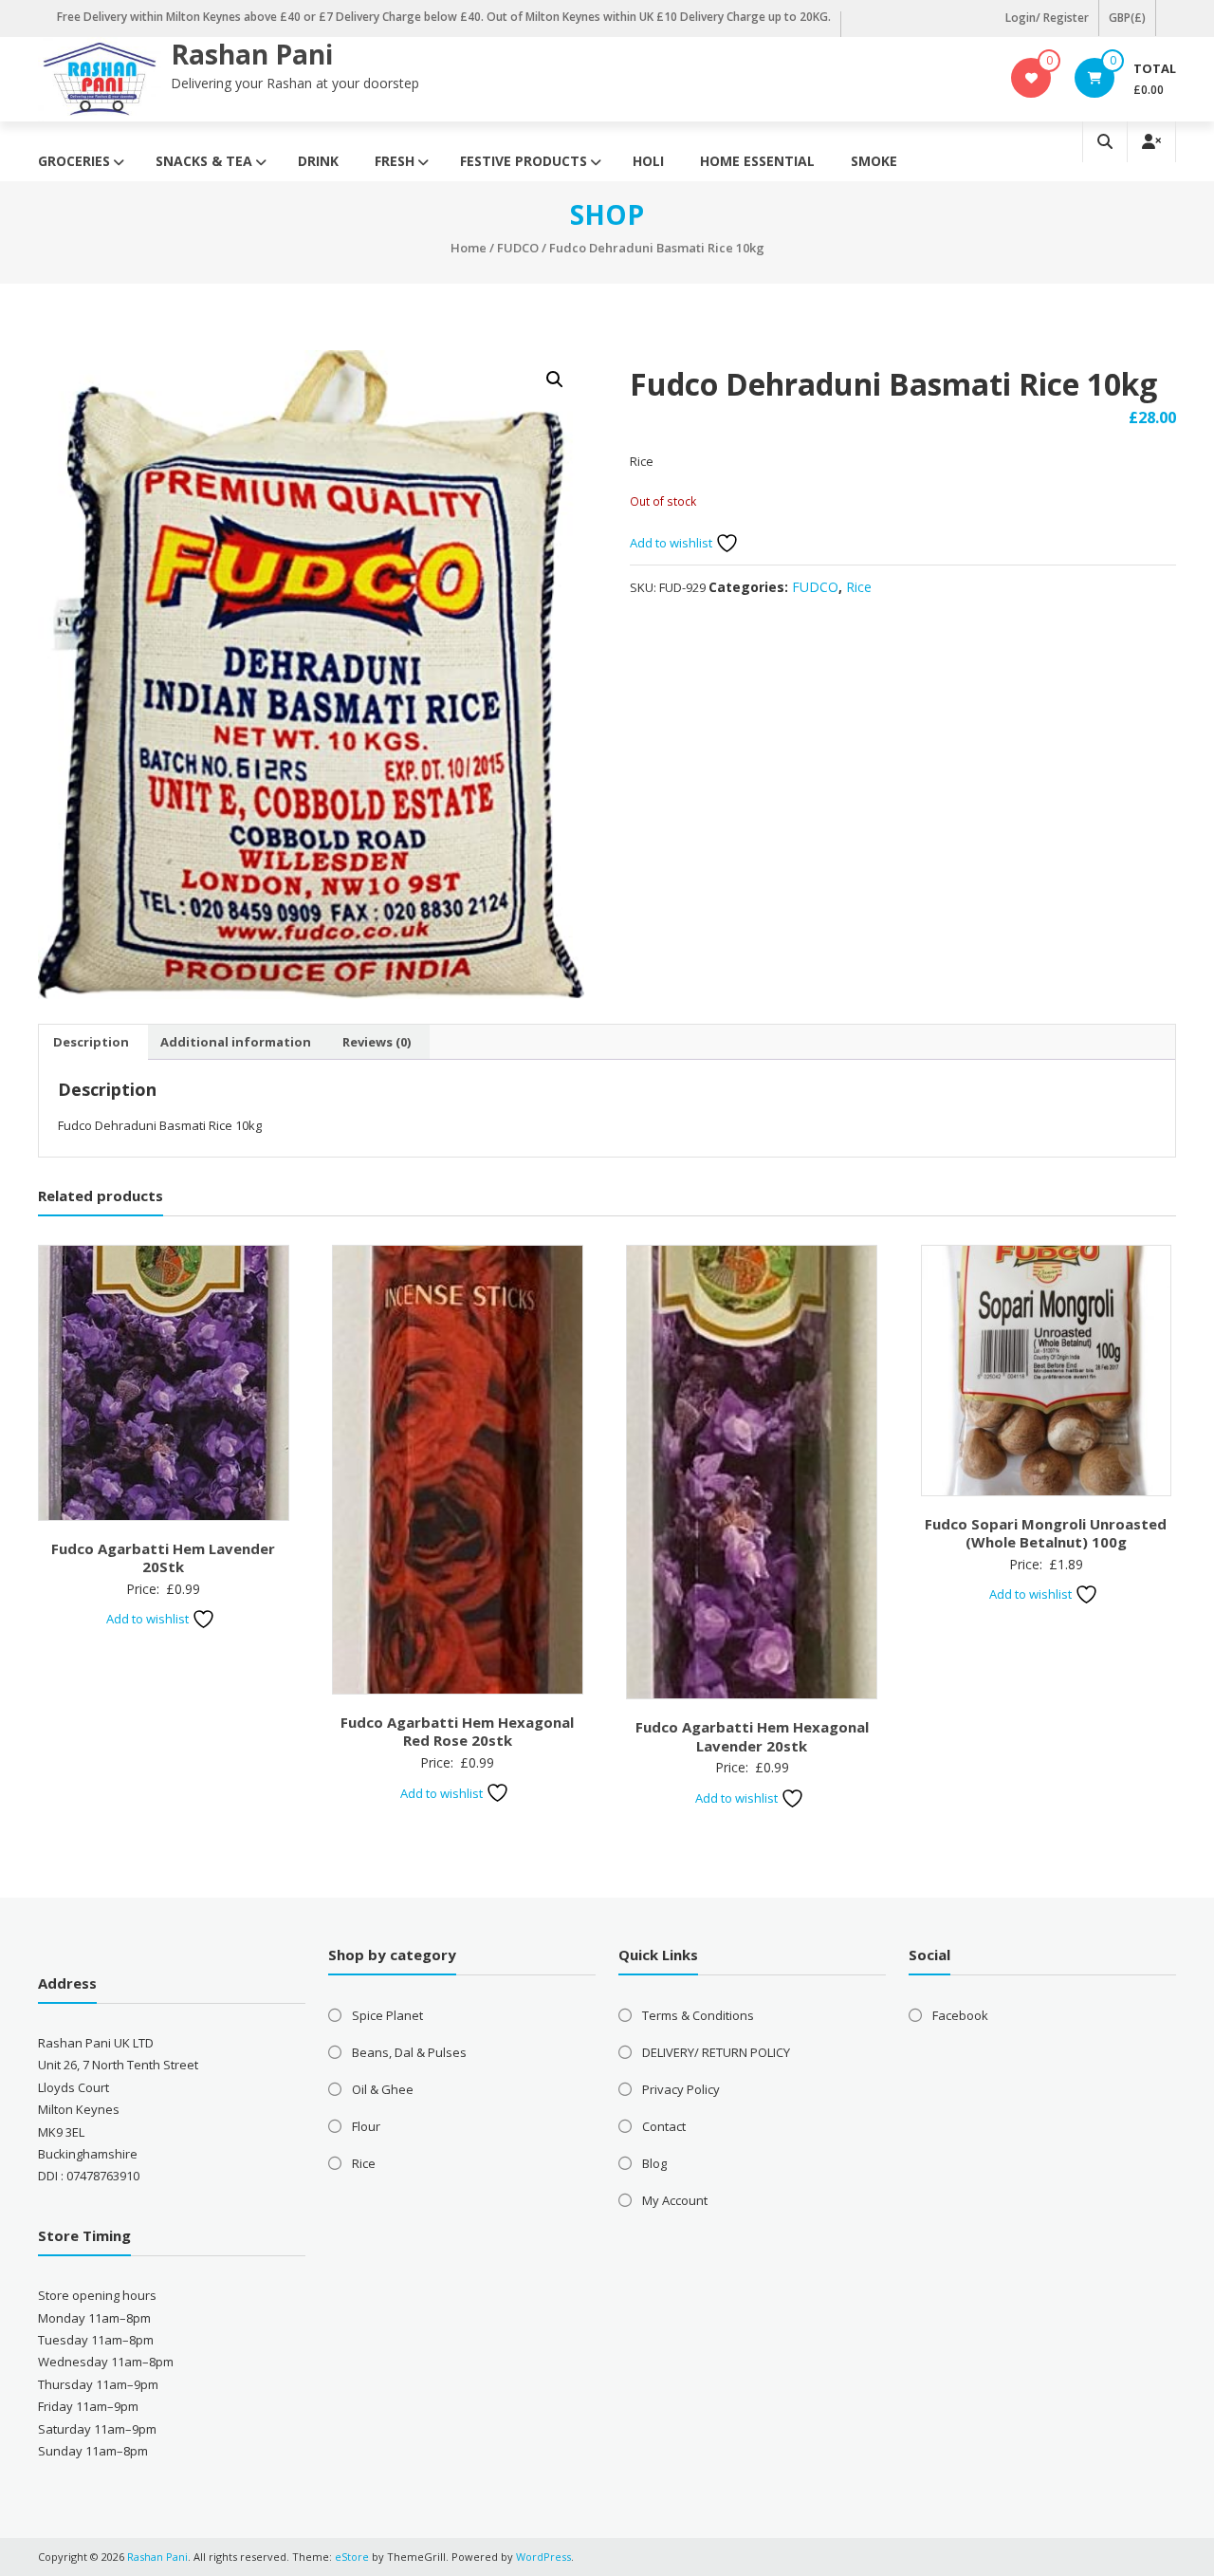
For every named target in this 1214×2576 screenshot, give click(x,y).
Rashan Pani (252, 54)
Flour (366, 2126)
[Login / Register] (1151, 142)
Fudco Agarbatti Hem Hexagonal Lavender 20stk (752, 1736)
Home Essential (757, 161)
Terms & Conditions (698, 2015)
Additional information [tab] (236, 1042)
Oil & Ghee (383, 2089)
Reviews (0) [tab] (377, 1042)
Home (469, 248)
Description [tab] (91, 1042)
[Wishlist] (1031, 78)
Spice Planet (387, 2015)
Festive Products (524, 161)
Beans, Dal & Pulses (409, 2052)
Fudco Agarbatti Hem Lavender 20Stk (163, 1558)
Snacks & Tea (204, 161)
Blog (654, 2163)
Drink (318, 161)
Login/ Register (1047, 18)
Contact (664, 2126)
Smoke (874, 161)
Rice (859, 587)
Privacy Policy (681, 2089)
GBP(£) (1127, 18)
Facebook (960, 2015)
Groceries (74, 161)
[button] (555, 380)
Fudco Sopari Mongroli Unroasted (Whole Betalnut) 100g (1046, 1533)
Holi (648, 161)
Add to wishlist (672, 543)
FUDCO (518, 248)
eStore (352, 2557)
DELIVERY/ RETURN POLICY (716, 2052)
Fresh (395, 161)
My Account (675, 2200)
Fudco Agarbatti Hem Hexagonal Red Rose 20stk (457, 1732)
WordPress (543, 2557)
